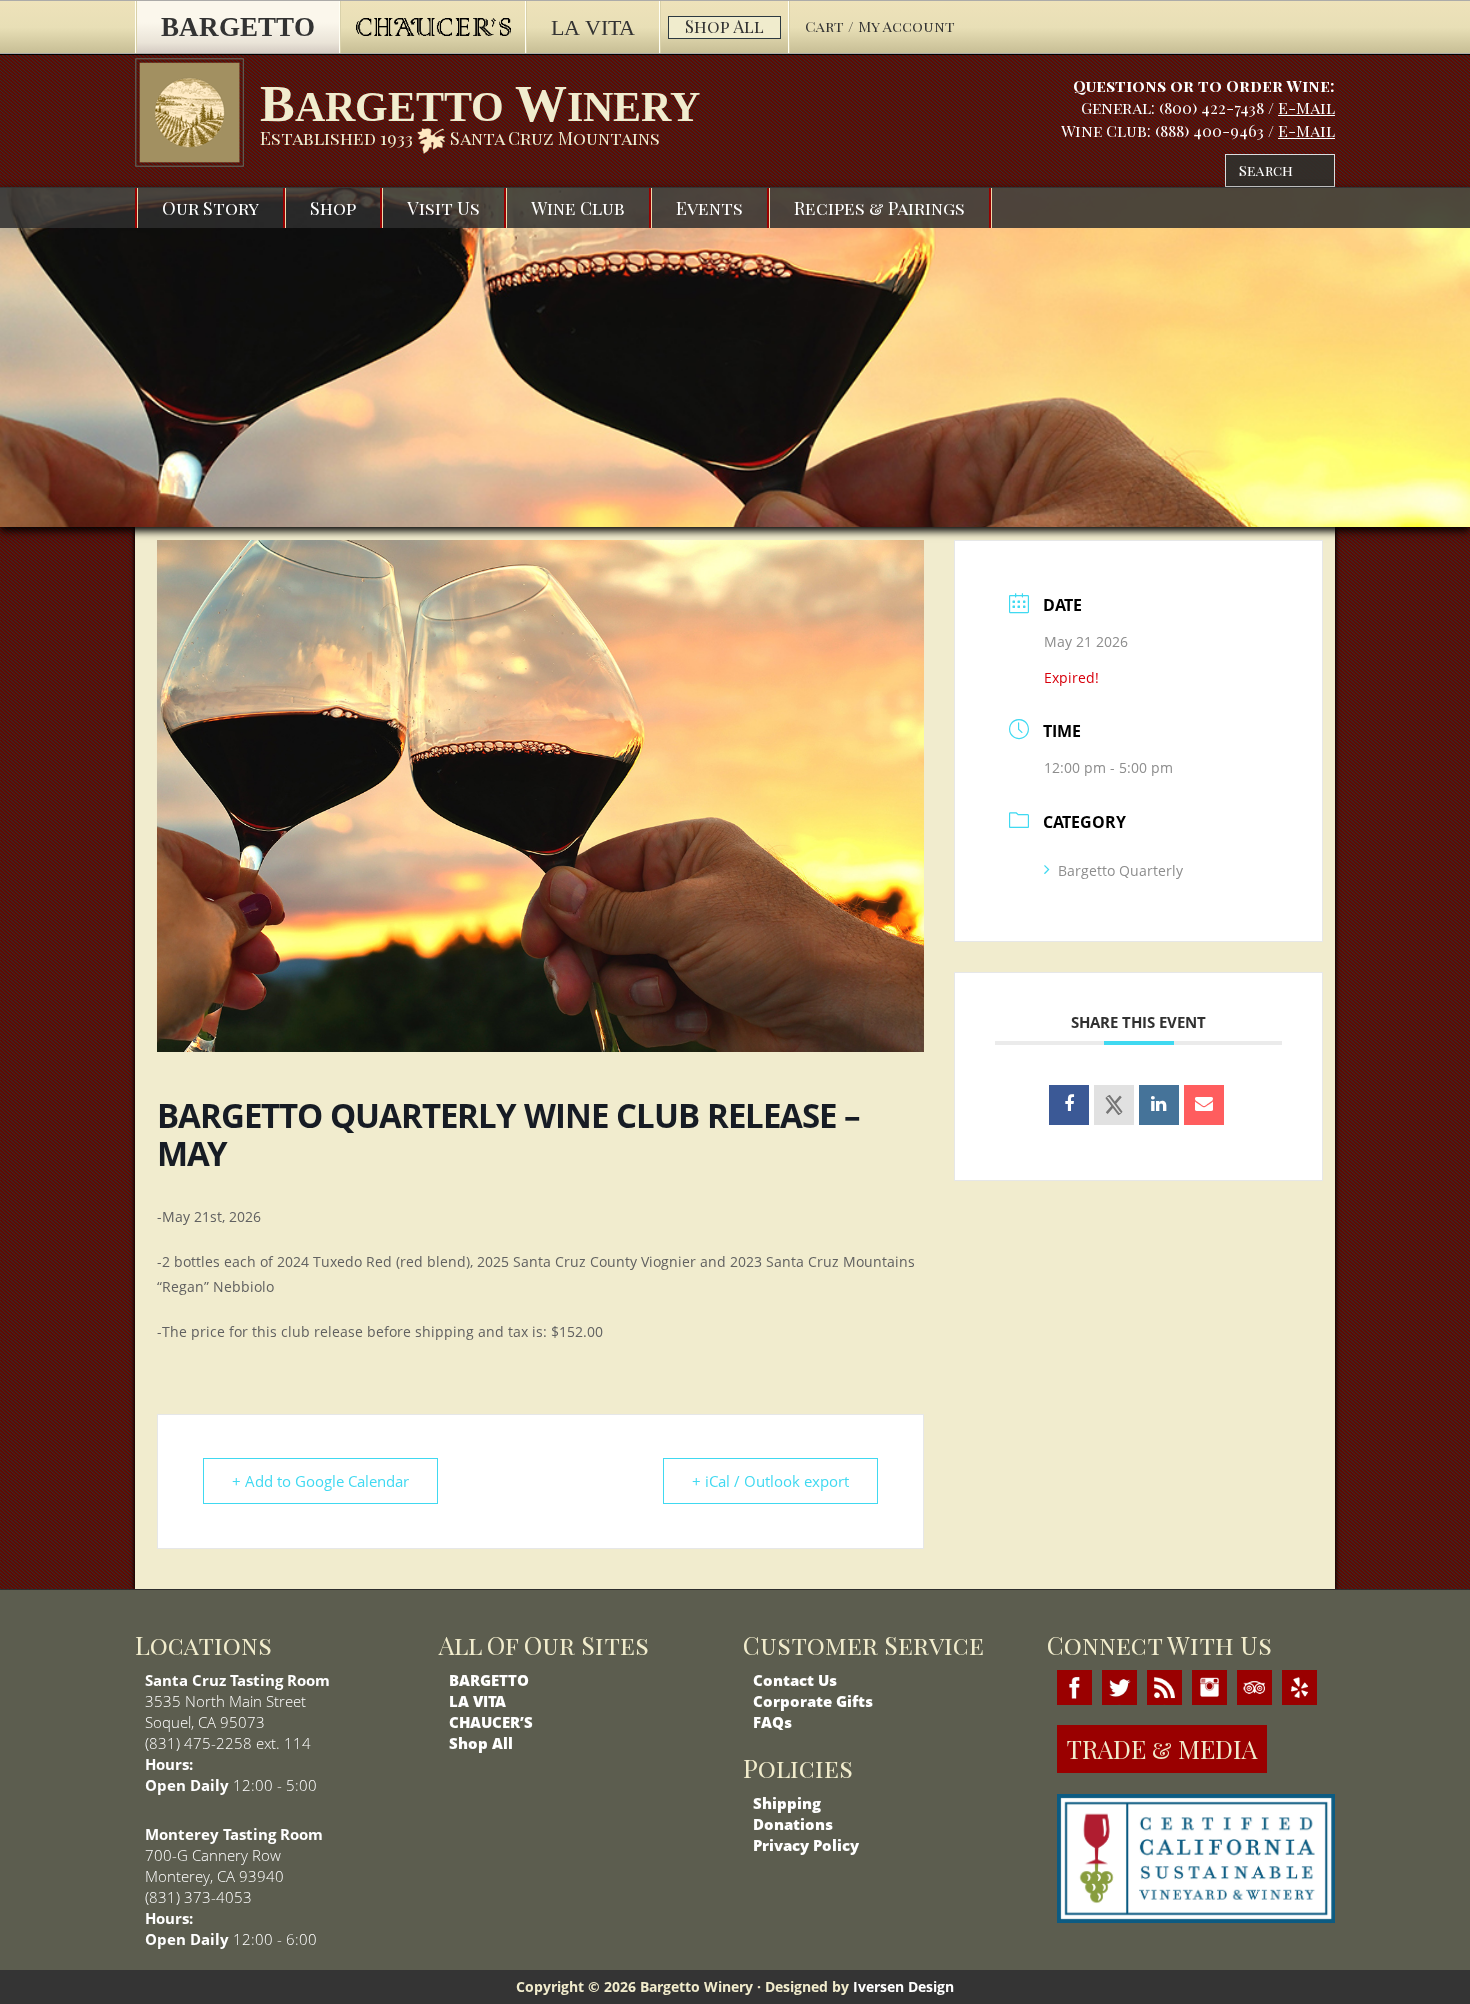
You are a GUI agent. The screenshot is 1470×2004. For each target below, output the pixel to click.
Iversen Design (903, 1986)
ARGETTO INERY (480, 103)
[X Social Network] (1114, 1105)
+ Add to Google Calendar (320, 1481)
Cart (826, 26)
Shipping (787, 1803)
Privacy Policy (806, 1845)
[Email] (1204, 1105)
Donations (793, 1824)
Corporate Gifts (813, 1701)
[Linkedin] (1159, 1105)
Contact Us (795, 1680)
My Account (906, 26)
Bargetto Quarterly (1120, 870)
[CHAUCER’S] (432, 27)
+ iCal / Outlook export (770, 1481)
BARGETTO (489, 1680)
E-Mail (1306, 107)
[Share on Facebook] (1069, 1105)
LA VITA (477, 1701)
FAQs (772, 1722)
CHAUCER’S (491, 1722)
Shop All (481, 1743)
